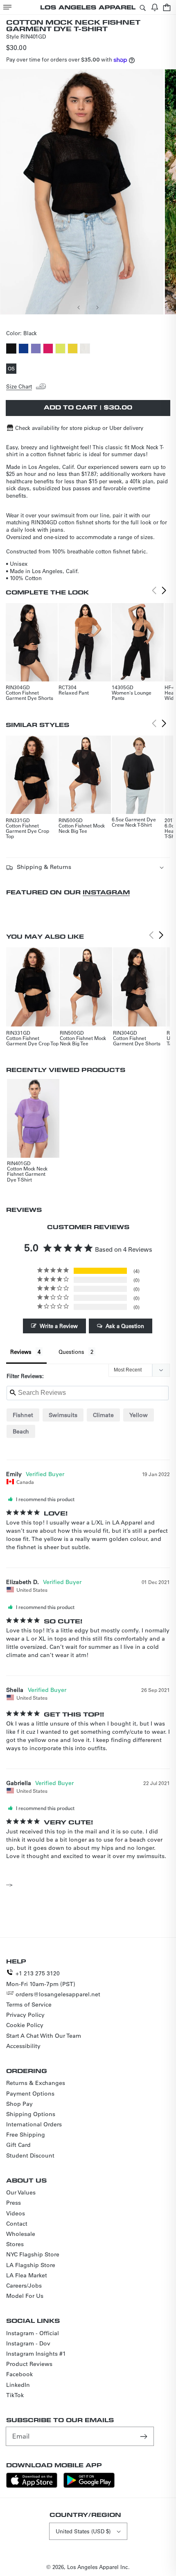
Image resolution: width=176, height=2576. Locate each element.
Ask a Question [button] (125, 1326)
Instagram (106, 892)
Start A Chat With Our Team (44, 2036)
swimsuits (63, 1415)
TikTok (15, 2395)
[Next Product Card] (164, 591)
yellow (139, 1415)
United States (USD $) (83, 2531)
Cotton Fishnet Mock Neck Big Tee (82, 828)
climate (103, 1415)
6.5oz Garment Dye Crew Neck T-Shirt (134, 822)
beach (21, 1431)
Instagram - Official (33, 2333)
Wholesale (21, 2234)
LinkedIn (18, 2385)
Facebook (19, 2374)
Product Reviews (29, 2364)
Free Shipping (26, 2135)
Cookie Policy (25, 2025)
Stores (15, 2244)
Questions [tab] (71, 1352)
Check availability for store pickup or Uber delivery (79, 428)
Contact (17, 2224)
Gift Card (18, 2145)
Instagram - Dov (28, 2343)
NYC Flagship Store (33, 2254)
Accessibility (23, 2046)
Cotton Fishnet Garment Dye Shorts (29, 695)
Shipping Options (31, 2114)
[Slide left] (79, 307)
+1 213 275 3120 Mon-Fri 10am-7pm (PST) (41, 1978)
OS (12, 369)
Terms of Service (29, 2005)
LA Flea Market (27, 2275)
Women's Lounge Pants (132, 695)
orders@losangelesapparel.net (58, 1994)
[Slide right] (97, 307)
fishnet (23, 1415)
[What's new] (155, 7)
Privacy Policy (25, 2015)
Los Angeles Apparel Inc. (98, 2567)
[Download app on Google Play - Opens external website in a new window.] (89, 2486)
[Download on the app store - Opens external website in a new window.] (32, 2486)
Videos (16, 2213)
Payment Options (30, 2094)
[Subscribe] (144, 2436)
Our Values (21, 2192)
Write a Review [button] (59, 1326)
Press (14, 2203)
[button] (7, 7)
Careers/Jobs (24, 2286)
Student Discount (30, 2155)
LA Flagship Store (31, 2265)
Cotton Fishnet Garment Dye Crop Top (27, 831)
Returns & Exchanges (36, 2083)
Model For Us (25, 2296)
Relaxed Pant (74, 693)
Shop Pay (19, 2104)
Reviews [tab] (21, 1352)
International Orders (34, 2124)
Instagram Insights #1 (36, 2354)
